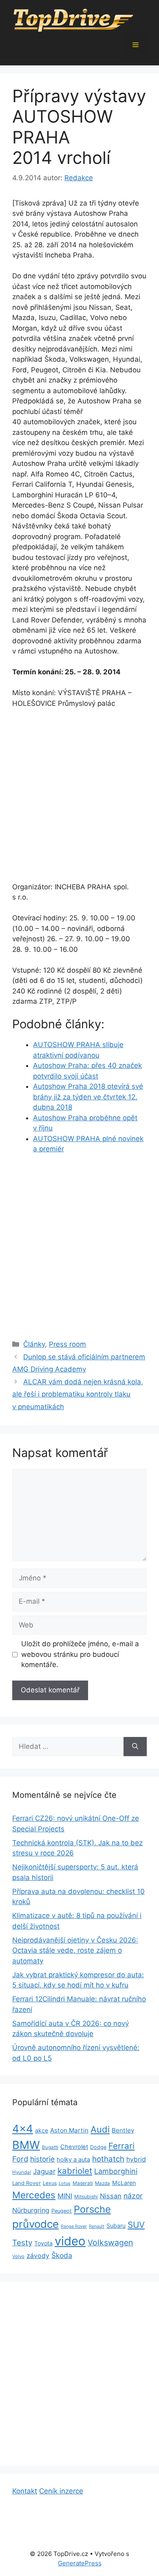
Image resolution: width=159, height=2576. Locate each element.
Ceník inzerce (61, 2491)
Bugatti (50, 2147)
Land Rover (26, 2183)
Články (34, 1344)
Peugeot (62, 2211)
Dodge (98, 2147)
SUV (136, 2225)
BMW (26, 2145)
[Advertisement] (79, 799)
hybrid (136, 2159)
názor (133, 2196)
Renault (97, 2226)
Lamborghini (116, 2171)
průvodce (35, 2224)
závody (38, 2256)
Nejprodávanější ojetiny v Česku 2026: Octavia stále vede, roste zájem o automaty (75, 1950)
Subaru (116, 2226)
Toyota (43, 2243)
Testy (22, 2243)
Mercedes (34, 2195)
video (70, 2241)
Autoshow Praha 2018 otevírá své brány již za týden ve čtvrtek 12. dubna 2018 (88, 1097)
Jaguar (44, 2171)
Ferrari (121, 2146)
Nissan (111, 2196)
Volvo (18, 2256)
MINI (65, 2196)
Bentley (123, 2130)
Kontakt (25, 2491)
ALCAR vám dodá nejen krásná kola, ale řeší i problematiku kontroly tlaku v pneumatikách (78, 1394)
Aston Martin (69, 2130)
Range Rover (74, 2226)
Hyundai (22, 2172)
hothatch (108, 2159)
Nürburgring (31, 2210)
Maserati (83, 2183)
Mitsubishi (86, 2197)
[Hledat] (135, 1747)
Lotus (65, 2183)
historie (42, 2159)
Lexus (50, 2183)
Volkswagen (110, 2243)
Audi (100, 2129)
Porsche (92, 2209)
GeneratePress (80, 2563)
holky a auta (73, 2160)
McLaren (124, 2183)
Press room (67, 1344)
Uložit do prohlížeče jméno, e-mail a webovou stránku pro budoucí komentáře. (80, 1654)
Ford (20, 2159)
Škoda (62, 2255)
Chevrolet (74, 2147)
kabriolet (75, 2171)
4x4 (23, 2129)
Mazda (103, 2183)
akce (42, 2130)
